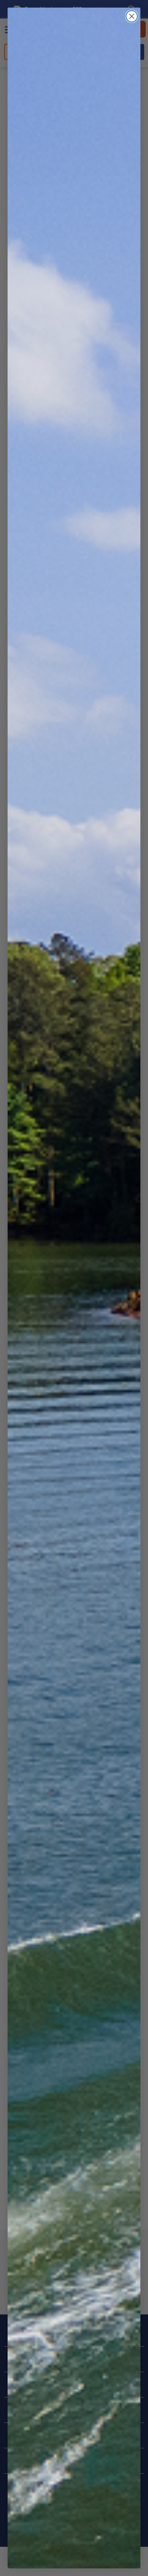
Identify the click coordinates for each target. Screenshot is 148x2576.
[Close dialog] (132, 16)
